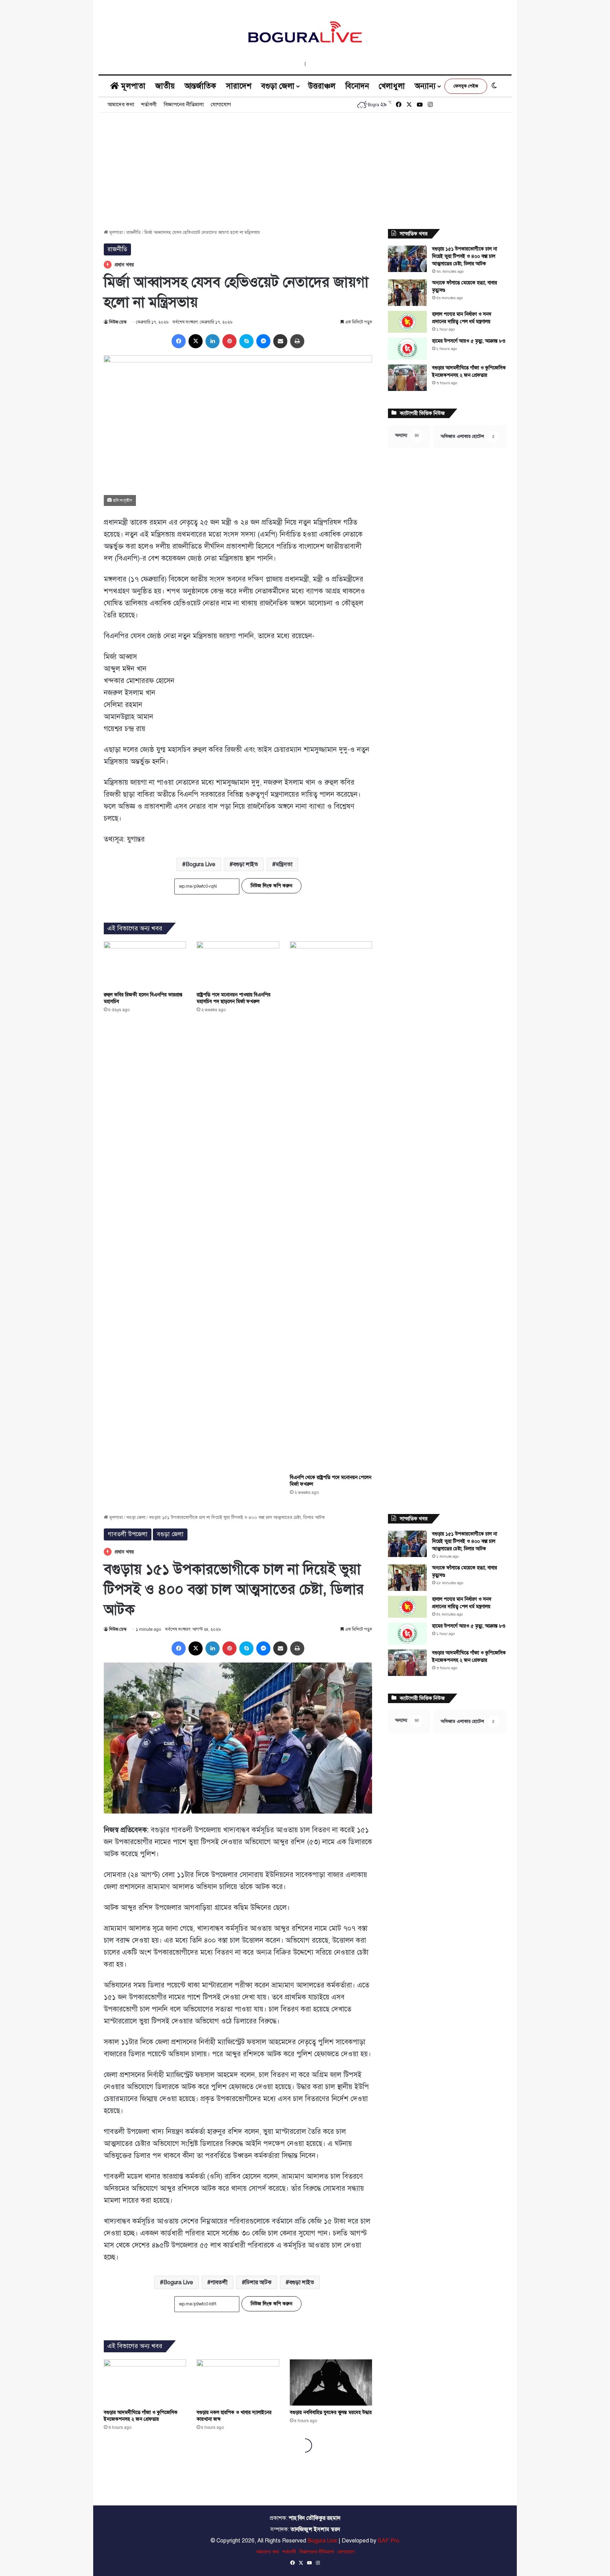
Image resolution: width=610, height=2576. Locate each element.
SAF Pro (388, 2541)
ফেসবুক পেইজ (466, 86)
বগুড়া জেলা (278, 86)
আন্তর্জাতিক (200, 86)
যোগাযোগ (221, 104)
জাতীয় (165, 86)
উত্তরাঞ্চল (322, 86)
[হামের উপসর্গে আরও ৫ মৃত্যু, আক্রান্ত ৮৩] (407, 349)
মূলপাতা (132, 86)
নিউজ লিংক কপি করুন (271, 886)
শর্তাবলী (149, 104)
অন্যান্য (425, 86)
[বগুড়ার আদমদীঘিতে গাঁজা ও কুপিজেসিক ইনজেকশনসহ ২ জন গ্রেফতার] (407, 378)
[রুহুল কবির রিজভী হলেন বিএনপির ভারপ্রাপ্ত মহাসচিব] (145, 965)
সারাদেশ (239, 86)
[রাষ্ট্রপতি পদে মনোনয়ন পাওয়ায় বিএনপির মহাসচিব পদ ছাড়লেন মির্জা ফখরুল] (238, 965)
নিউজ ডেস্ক (118, 322)
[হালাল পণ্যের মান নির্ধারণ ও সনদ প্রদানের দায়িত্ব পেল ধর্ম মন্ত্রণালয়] (407, 322)
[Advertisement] (305, 165)
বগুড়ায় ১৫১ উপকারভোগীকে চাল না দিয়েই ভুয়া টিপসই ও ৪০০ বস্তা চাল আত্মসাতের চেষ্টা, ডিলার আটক (465, 256)
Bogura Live (201, 864)
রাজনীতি (134, 233)
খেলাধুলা (392, 86)
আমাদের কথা (121, 104)
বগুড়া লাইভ (246, 864)
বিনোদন (357, 86)
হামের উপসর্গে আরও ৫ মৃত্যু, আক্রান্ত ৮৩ (469, 341)
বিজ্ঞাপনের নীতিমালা (184, 104)
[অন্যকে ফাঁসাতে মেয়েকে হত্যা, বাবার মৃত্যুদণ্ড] (407, 293)
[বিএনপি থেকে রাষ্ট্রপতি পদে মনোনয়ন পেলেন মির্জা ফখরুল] (331, 1206)
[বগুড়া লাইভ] (305, 32)
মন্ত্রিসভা (284, 864)
